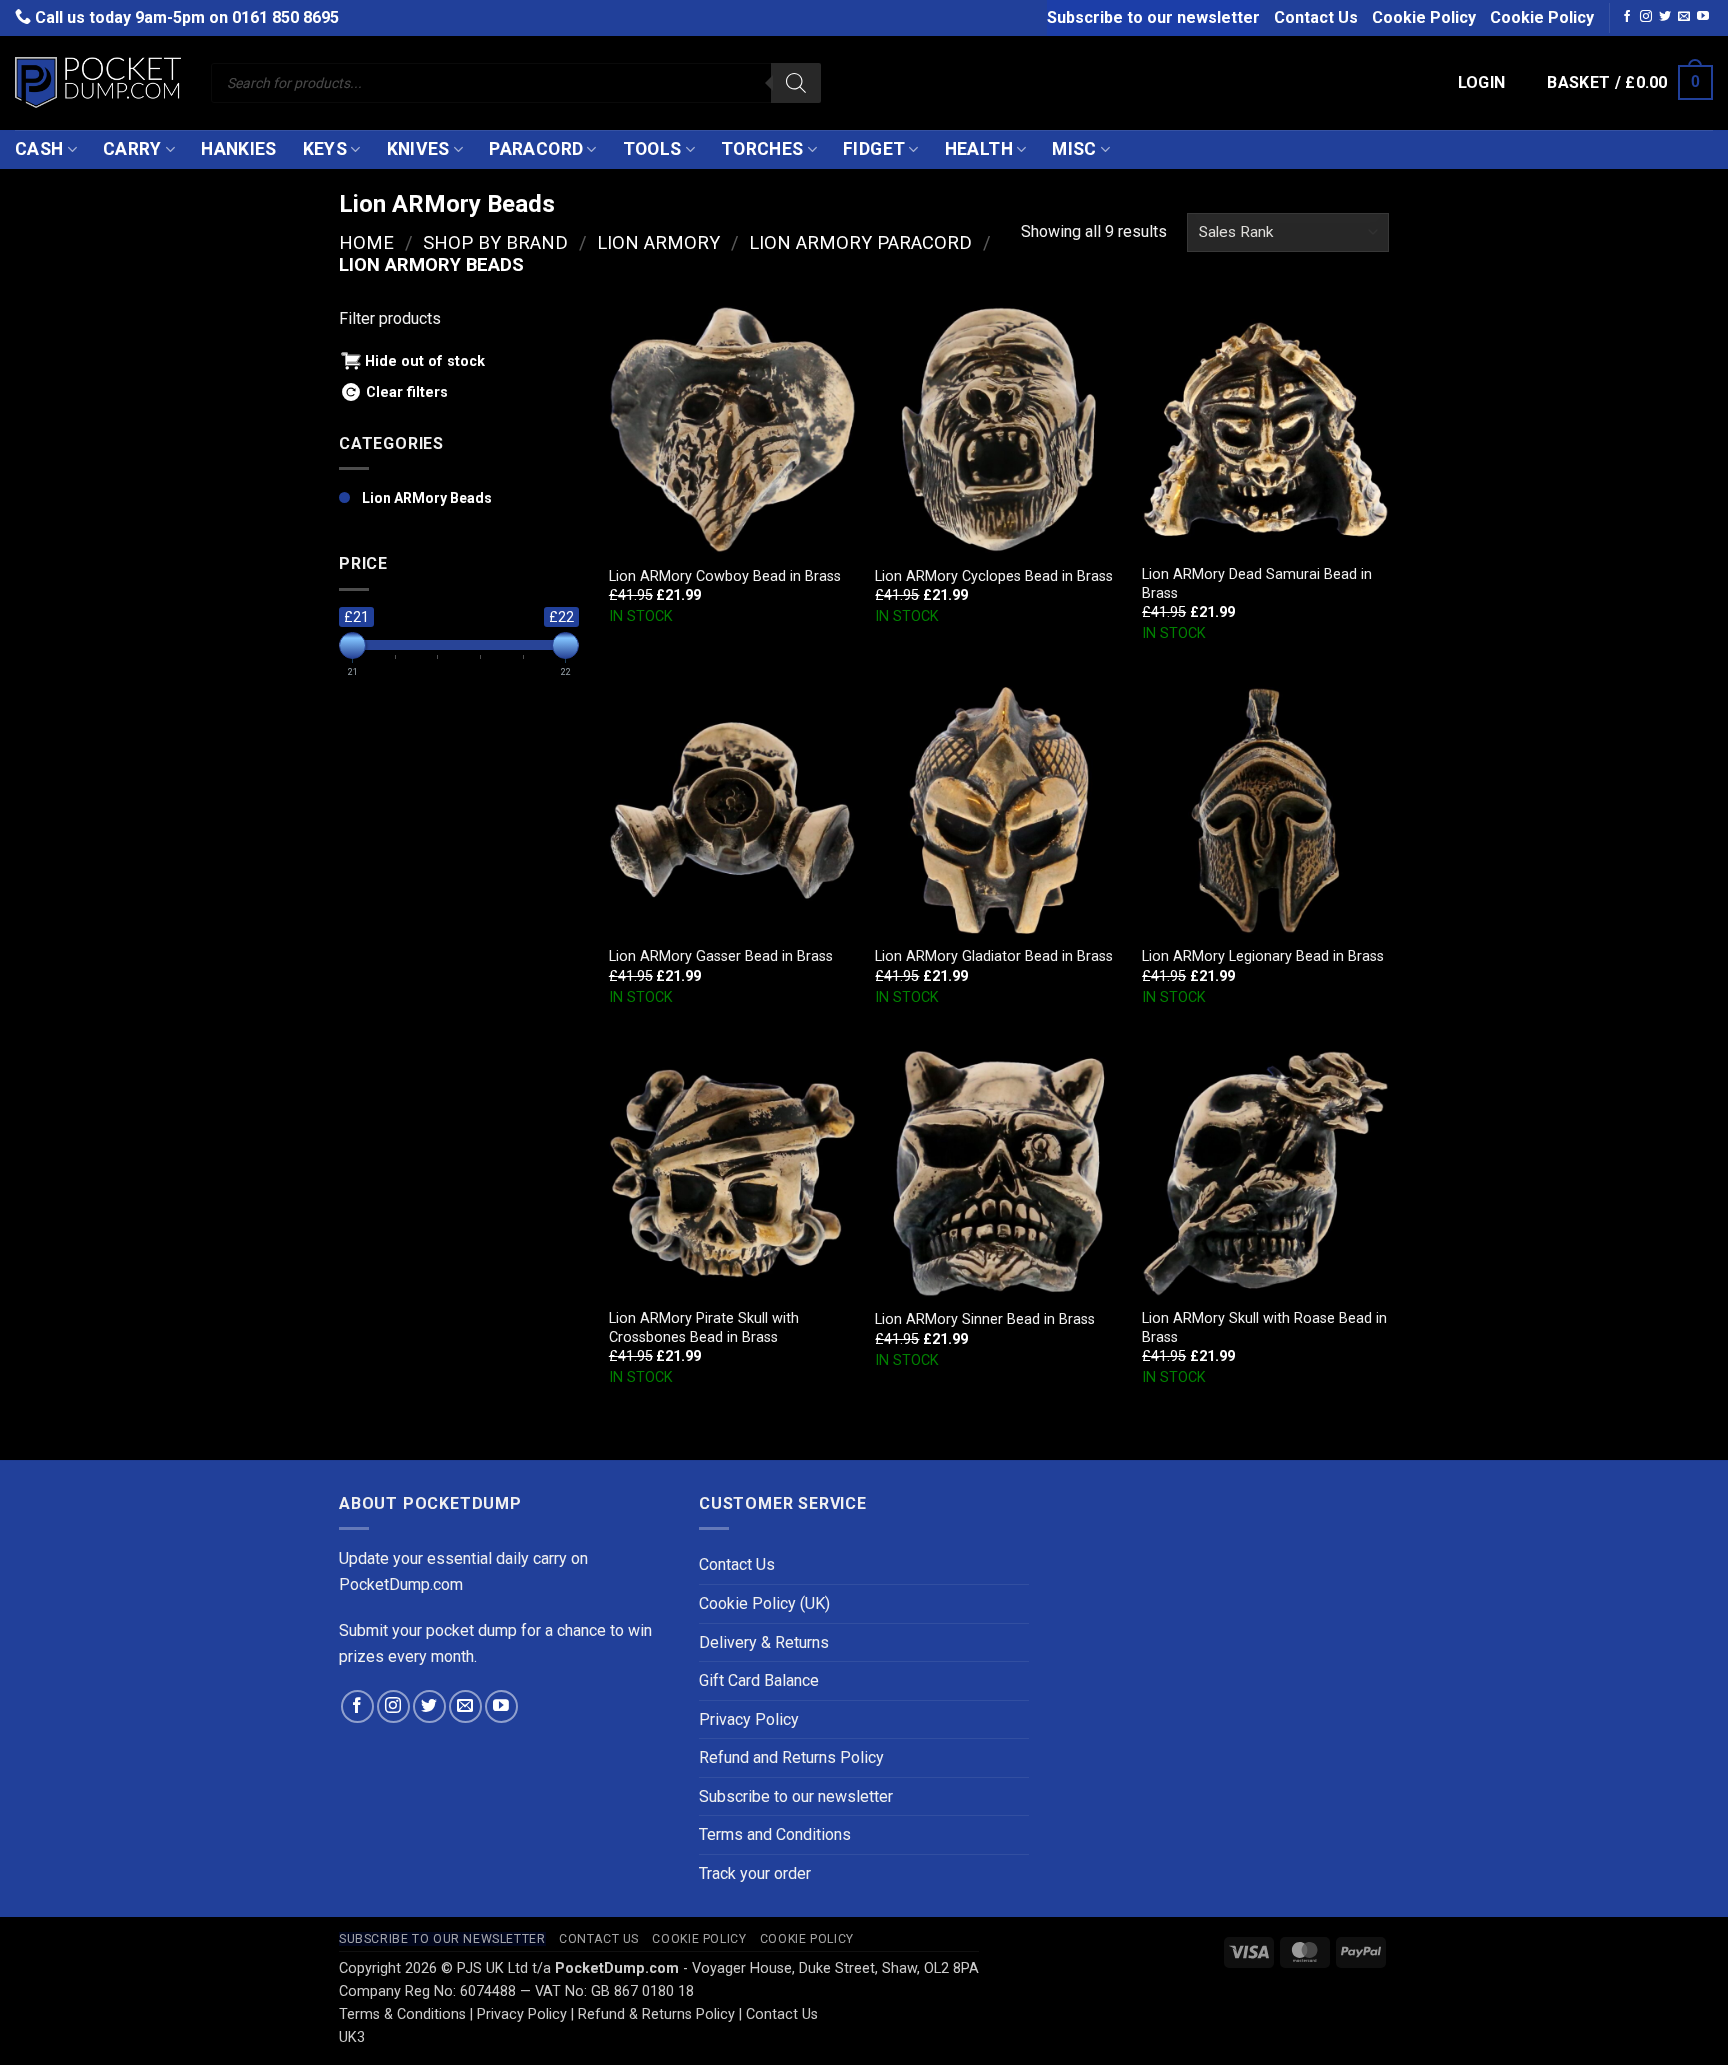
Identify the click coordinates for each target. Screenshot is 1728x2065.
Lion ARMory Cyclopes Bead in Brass (994, 576)
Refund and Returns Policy (791, 1757)
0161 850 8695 (285, 17)
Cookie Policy (1424, 17)
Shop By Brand (495, 242)
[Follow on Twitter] (1665, 17)
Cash (39, 149)
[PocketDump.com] (98, 82)
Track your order (755, 1873)
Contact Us (1316, 17)
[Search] (796, 83)
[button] (1482, 83)
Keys (325, 149)
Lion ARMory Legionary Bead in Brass (1263, 956)
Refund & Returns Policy (656, 2014)
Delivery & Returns (764, 1642)
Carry (132, 149)
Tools (652, 149)
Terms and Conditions (775, 1834)
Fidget (874, 149)
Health (979, 149)
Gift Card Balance (759, 1680)
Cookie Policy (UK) (764, 1603)
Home (366, 242)
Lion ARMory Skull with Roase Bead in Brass (1264, 1328)
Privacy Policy (749, 1719)
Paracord (536, 149)
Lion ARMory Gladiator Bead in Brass (994, 956)
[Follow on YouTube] (1703, 17)
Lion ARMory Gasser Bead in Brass (721, 956)
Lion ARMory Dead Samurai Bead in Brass (1257, 584)
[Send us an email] (1684, 17)
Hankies (238, 149)
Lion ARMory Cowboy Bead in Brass (725, 576)
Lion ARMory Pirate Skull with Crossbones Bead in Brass (704, 1328)
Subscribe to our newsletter (1153, 17)
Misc (1074, 149)
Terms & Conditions (402, 2014)
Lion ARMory (658, 242)
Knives (418, 149)
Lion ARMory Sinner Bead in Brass (985, 1319)
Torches (762, 149)
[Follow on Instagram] (1646, 17)
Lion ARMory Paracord (860, 242)
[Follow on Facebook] (1627, 17)
